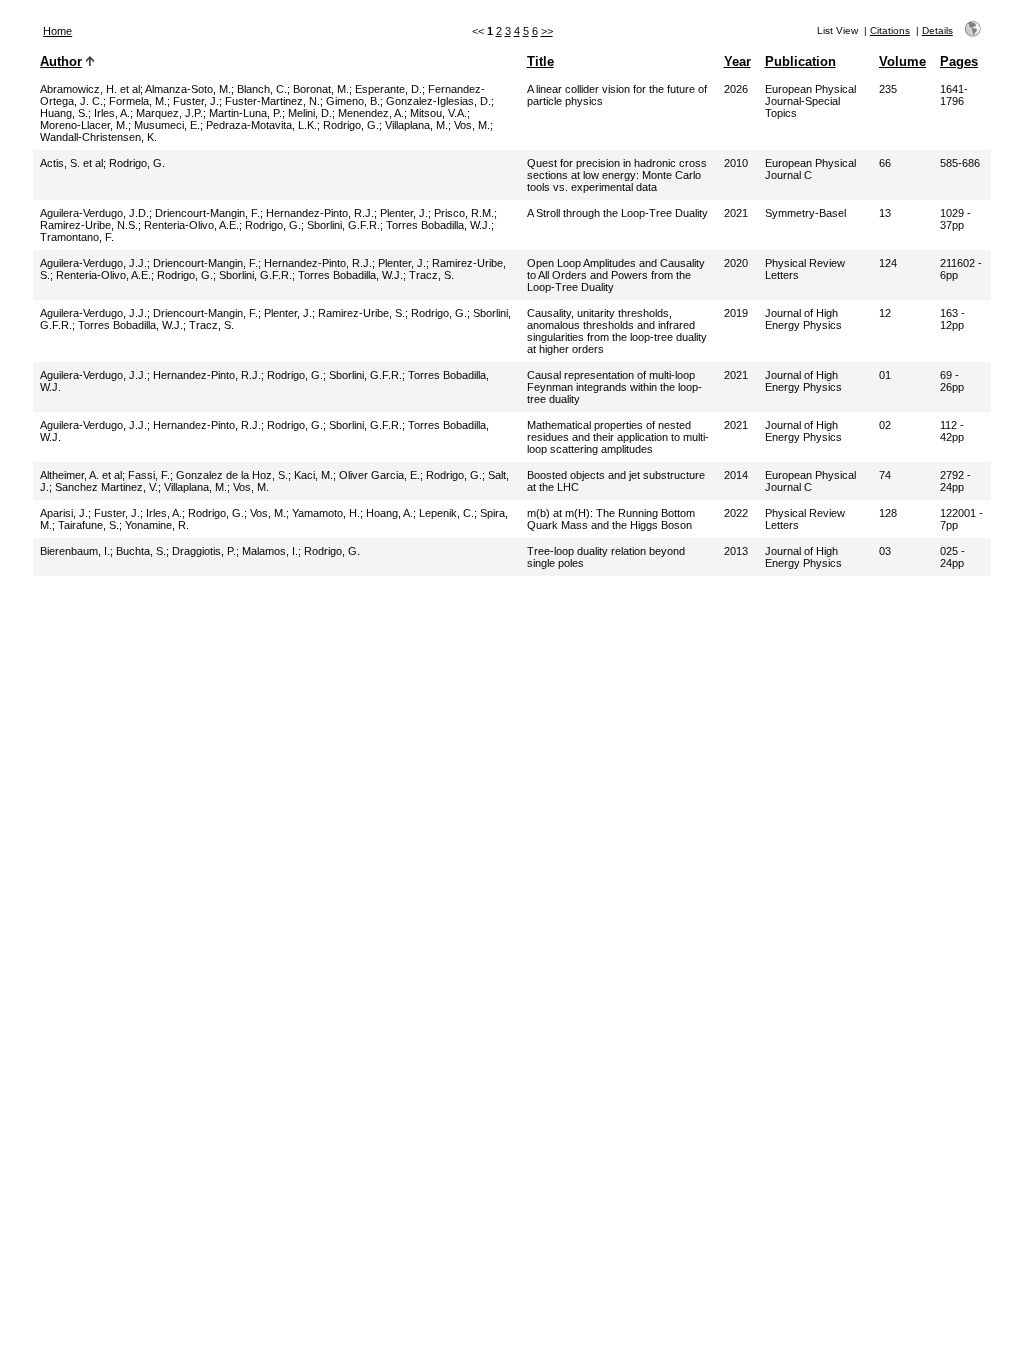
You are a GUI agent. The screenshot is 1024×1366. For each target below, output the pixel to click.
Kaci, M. (313, 475)
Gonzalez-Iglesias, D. (438, 101)
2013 (736, 551)
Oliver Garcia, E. (379, 475)
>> (547, 31)
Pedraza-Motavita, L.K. (261, 125)
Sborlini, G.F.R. (343, 225)
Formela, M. (138, 101)
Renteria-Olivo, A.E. (191, 225)
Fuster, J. (196, 101)
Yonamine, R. (157, 525)
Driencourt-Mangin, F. (207, 213)
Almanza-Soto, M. (188, 89)
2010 (736, 163)
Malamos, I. (270, 551)
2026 (736, 89)
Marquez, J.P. (169, 113)
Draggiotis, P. (204, 551)
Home (57, 31)
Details (937, 30)
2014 (736, 475)
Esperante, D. (388, 89)
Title (540, 61)
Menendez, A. (371, 113)
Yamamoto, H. (326, 513)
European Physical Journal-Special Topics (810, 101)
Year (737, 61)
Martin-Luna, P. (245, 113)
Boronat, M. (321, 89)
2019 (736, 313)
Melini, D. (310, 113)
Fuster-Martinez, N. (272, 101)
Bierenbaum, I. (75, 551)
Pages (959, 61)
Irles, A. (112, 113)
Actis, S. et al (71, 163)
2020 (736, 263)
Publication (800, 61)
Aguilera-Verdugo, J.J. (93, 263)
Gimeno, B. (353, 101)
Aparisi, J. (64, 513)
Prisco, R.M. (464, 213)
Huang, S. (64, 113)
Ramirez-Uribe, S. (361, 313)
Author (61, 61)
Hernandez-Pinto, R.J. (320, 213)
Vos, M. (472, 125)
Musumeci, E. (167, 125)
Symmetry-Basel (805, 213)
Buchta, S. (141, 551)
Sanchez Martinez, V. (106, 487)
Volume (902, 61)
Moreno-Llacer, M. (84, 125)
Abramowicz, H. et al (90, 89)
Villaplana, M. (416, 125)
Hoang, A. (389, 513)
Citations (890, 30)
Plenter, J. (404, 213)
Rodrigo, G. (351, 125)
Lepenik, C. (446, 513)
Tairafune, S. (88, 525)
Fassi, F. (149, 475)
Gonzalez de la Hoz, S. (232, 475)
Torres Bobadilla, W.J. (438, 225)
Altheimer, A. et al (81, 475)
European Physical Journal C (810, 169)
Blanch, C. (262, 89)
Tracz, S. (431, 275)
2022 (736, 513)
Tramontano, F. (77, 237)
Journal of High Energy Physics (803, 319)
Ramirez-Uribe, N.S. (89, 225)
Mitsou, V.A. (438, 113)
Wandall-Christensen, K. (98, 137)
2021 (736, 213)
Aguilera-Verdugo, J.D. (94, 213)
